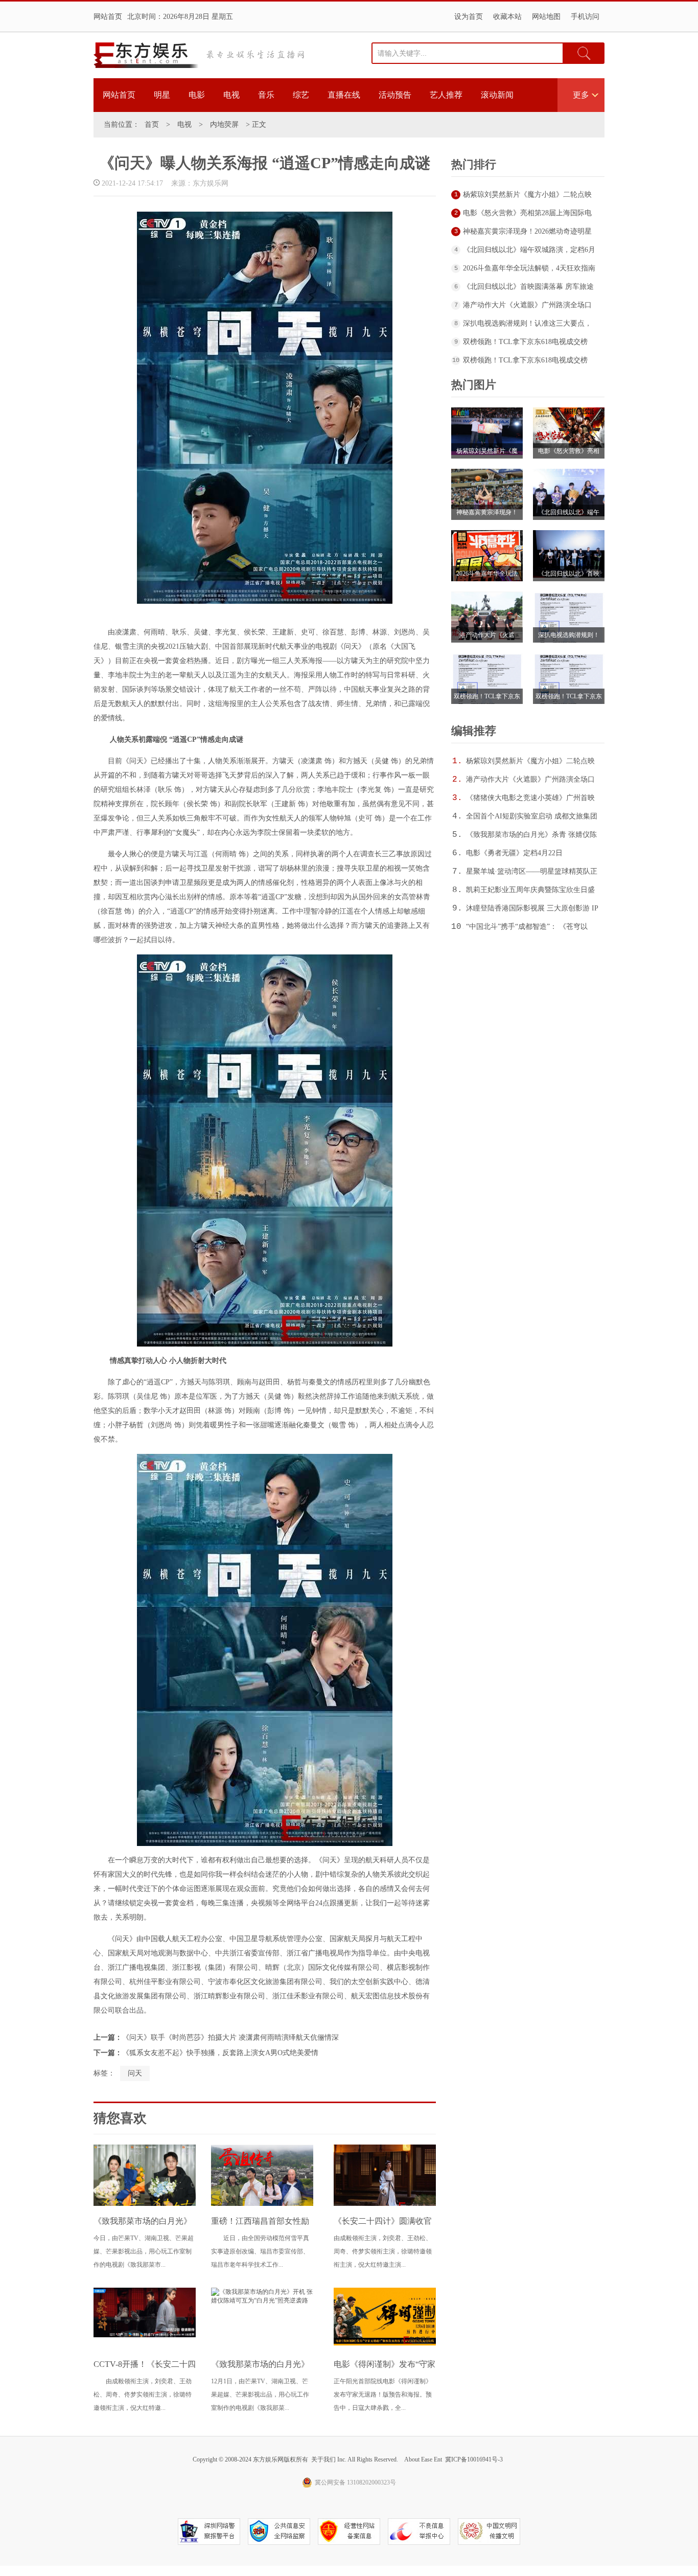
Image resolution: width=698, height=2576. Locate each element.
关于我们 (323, 2459)
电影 (197, 95)
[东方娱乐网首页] (146, 55)
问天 (135, 2073)
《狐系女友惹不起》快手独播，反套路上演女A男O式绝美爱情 (220, 2053)
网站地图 (546, 17)
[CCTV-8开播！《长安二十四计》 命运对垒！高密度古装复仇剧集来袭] (145, 2335)
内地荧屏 (224, 124)
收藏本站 (507, 17)
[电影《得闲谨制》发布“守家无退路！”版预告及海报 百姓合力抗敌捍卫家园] (385, 2343)
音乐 (266, 95)
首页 (152, 124)
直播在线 (344, 95)
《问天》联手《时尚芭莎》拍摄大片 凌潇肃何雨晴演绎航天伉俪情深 (230, 2037)
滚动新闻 (497, 95)
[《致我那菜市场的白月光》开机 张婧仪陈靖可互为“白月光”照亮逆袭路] (262, 2300)
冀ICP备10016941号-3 (474, 2459)
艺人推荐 (446, 95)
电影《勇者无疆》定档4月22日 (514, 853)
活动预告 (395, 95)
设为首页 (469, 17)
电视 (231, 95)
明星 (162, 95)
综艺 (301, 95)
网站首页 (108, 17)
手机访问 (585, 17)
